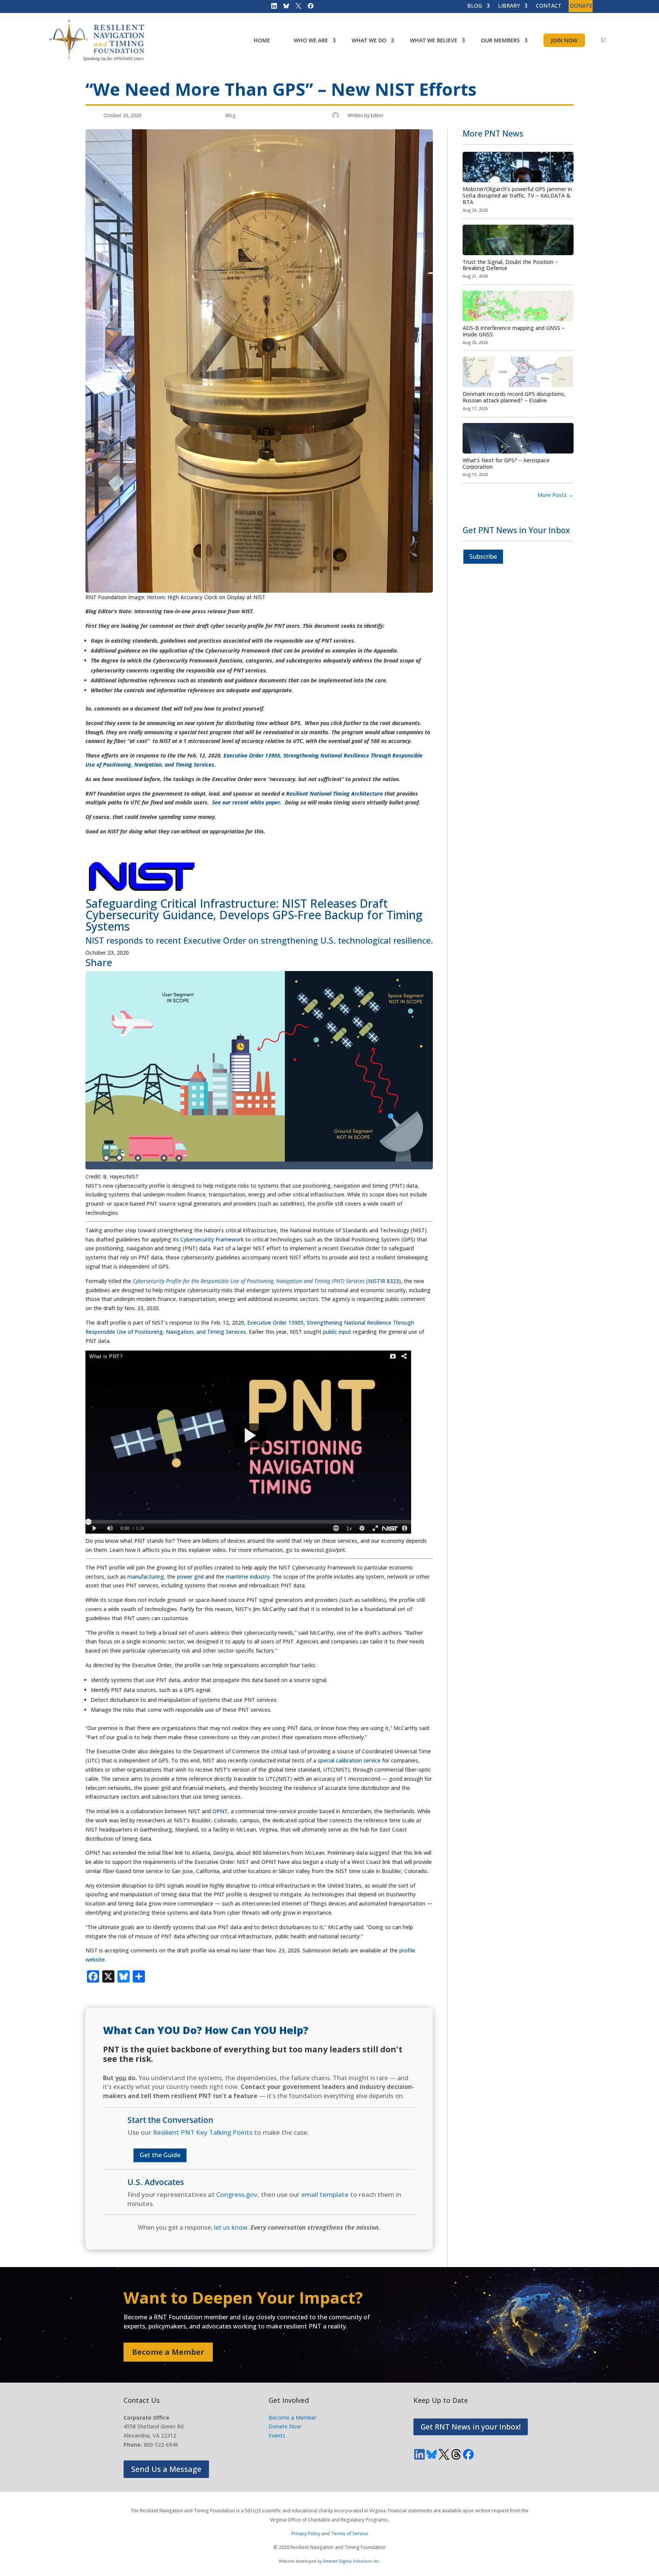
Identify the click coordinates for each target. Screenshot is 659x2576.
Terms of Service (350, 2533)
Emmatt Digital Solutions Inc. (352, 2561)
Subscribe (483, 556)
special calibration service (349, 1760)
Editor (377, 115)
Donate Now (285, 2426)
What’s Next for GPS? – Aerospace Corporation (506, 463)
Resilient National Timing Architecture (334, 794)
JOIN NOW (564, 40)
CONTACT (549, 6)
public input (337, 1332)
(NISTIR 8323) (267, 1281)
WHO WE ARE (311, 40)
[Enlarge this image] (259, 1167)
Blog (231, 115)
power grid (190, 1577)
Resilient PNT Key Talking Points (203, 2132)
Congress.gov (237, 2194)
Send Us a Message (166, 2469)
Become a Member (168, 2352)
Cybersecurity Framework (212, 1239)
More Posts (555, 495)
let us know (231, 2227)
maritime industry (248, 1577)
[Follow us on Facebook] (308, 8)
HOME (262, 40)
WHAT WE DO (369, 40)
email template (325, 2194)
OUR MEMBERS (500, 40)
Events (277, 2435)
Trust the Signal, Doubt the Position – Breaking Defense (510, 265)
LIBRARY (509, 6)
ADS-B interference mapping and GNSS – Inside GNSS (514, 331)
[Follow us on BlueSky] (284, 8)
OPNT (220, 1811)
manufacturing (146, 1577)
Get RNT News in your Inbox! (471, 2427)
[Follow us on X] (296, 8)
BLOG (475, 6)
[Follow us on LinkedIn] (272, 8)
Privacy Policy (306, 2533)
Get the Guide (160, 2155)
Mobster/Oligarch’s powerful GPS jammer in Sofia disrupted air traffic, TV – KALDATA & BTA (517, 195)
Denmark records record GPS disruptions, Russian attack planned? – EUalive (514, 397)
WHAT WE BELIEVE (434, 40)
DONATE (581, 6)
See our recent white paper (246, 802)
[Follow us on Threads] (456, 2454)
